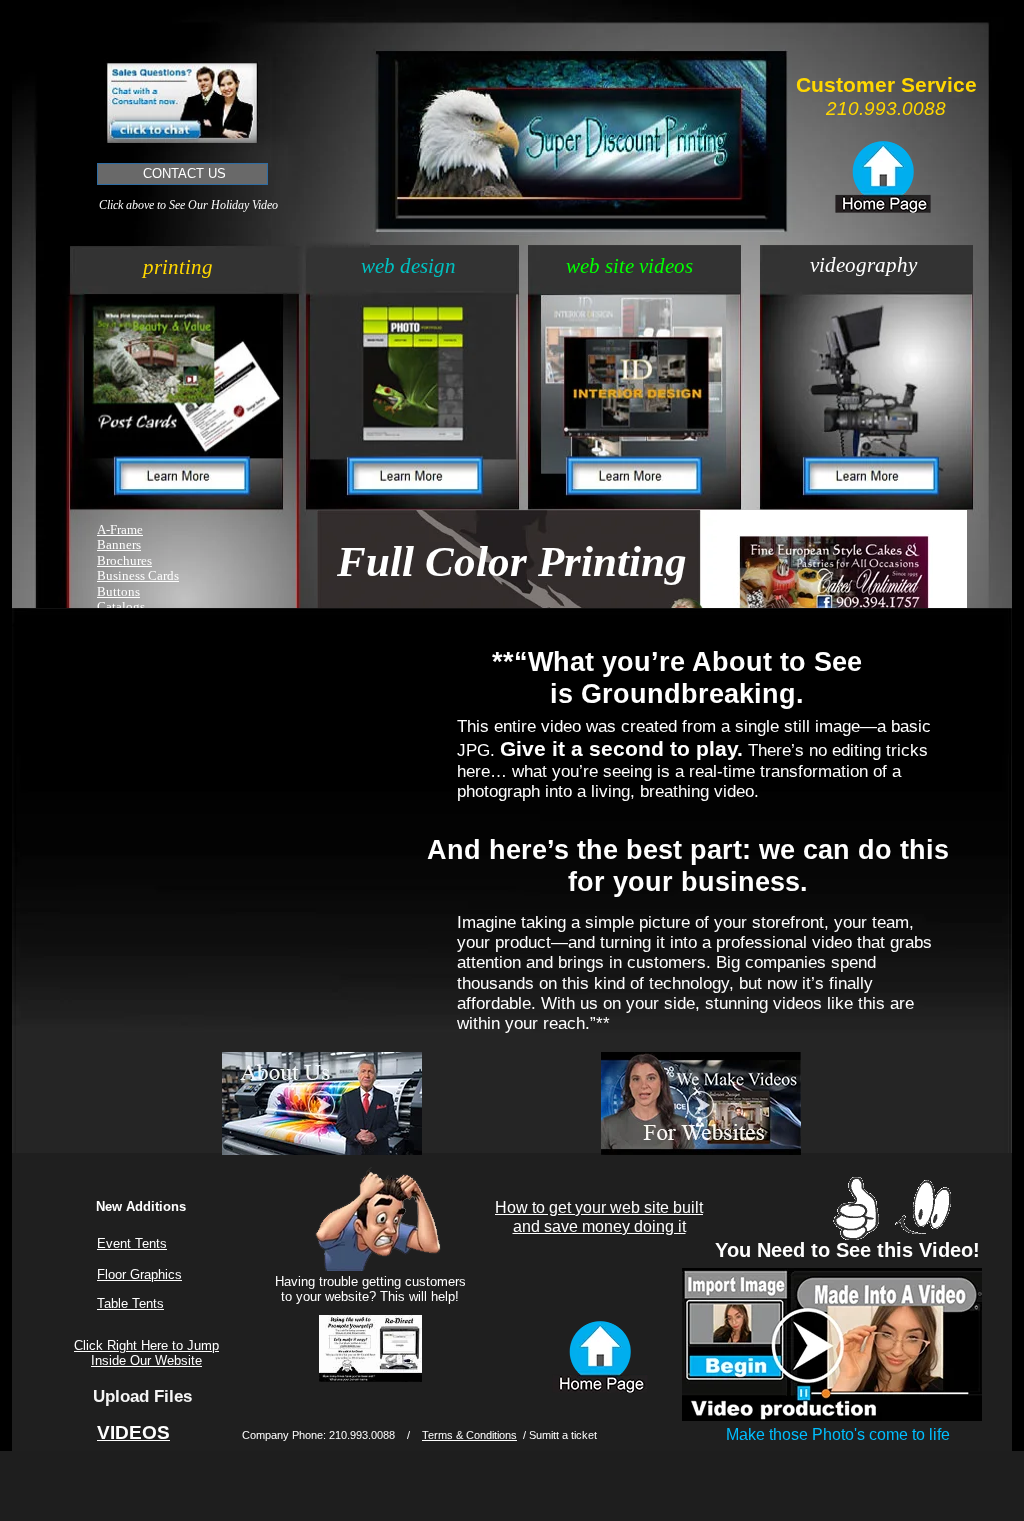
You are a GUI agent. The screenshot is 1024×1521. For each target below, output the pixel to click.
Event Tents (132, 1243)
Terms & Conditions (469, 1435)
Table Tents (130, 1303)
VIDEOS (133, 1432)
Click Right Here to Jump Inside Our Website (146, 1353)
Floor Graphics (139, 1274)
